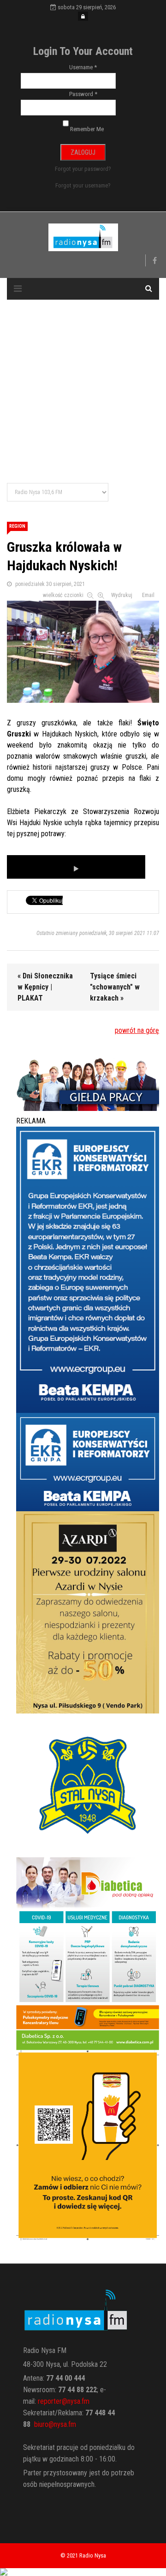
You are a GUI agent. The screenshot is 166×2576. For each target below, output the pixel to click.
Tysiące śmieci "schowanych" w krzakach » (115, 987)
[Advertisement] (83, 392)
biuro (41, 2424)
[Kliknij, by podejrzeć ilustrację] (83, 650)
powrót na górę (137, 1030)
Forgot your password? (83, 169)
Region (17, 526)
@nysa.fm (62, 2424)
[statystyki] (83, 2572)
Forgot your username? (83, 185)
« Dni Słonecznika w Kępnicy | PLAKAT (45, 987)
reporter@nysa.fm (64, 2401)
